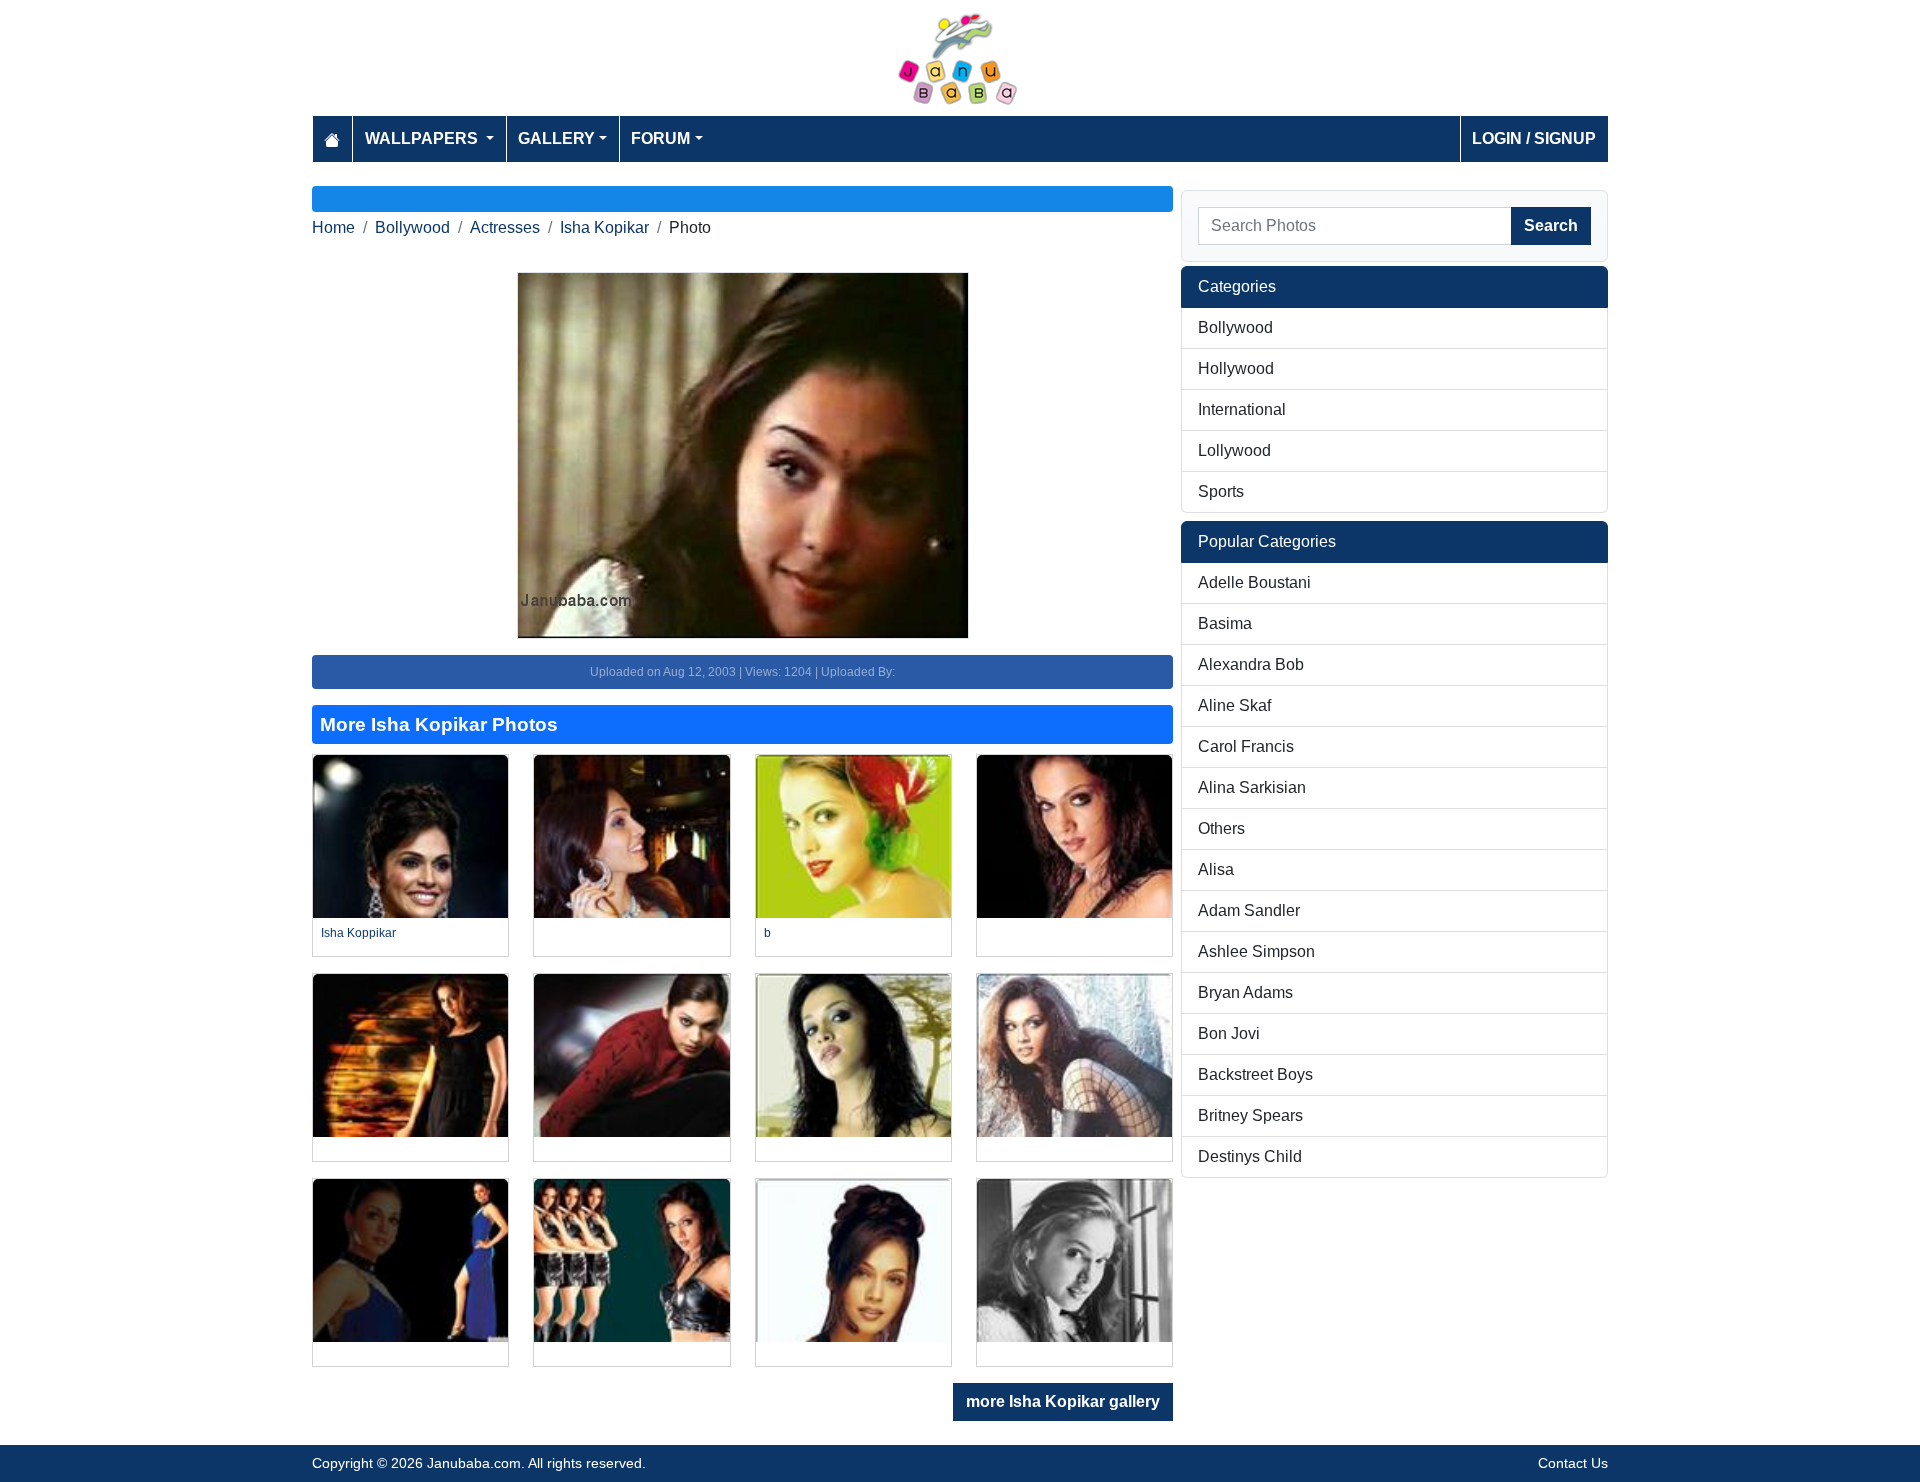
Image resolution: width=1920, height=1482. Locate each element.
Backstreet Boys (1255, 1074)
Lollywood (1234, 450)
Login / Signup (1534, 138)
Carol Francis (1246, 746)
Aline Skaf (1234, 705)
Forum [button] (660, 138)
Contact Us (1573, 1463)
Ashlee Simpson (1256, 951)
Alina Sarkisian (1252, 787)
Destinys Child (1250, 1156)
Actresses (505, 227)
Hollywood (1236, 368)
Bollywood (412, 227)
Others (1221, 828)
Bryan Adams (1245, 992)
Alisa (1216, 869)
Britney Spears (1250, 1115)
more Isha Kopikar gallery (1063, 1401)
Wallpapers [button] (423, 138)
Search (1551, 225)
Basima (1225, 623)
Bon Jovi (1229, 1033)
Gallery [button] (556, 138)
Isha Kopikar (604, 227)
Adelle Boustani (1254, 582)
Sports (1221, 491)
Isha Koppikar (358, 933)
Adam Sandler (1249, 910)
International (1242, 409)
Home (333, 227)
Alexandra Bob (1251, 664)
